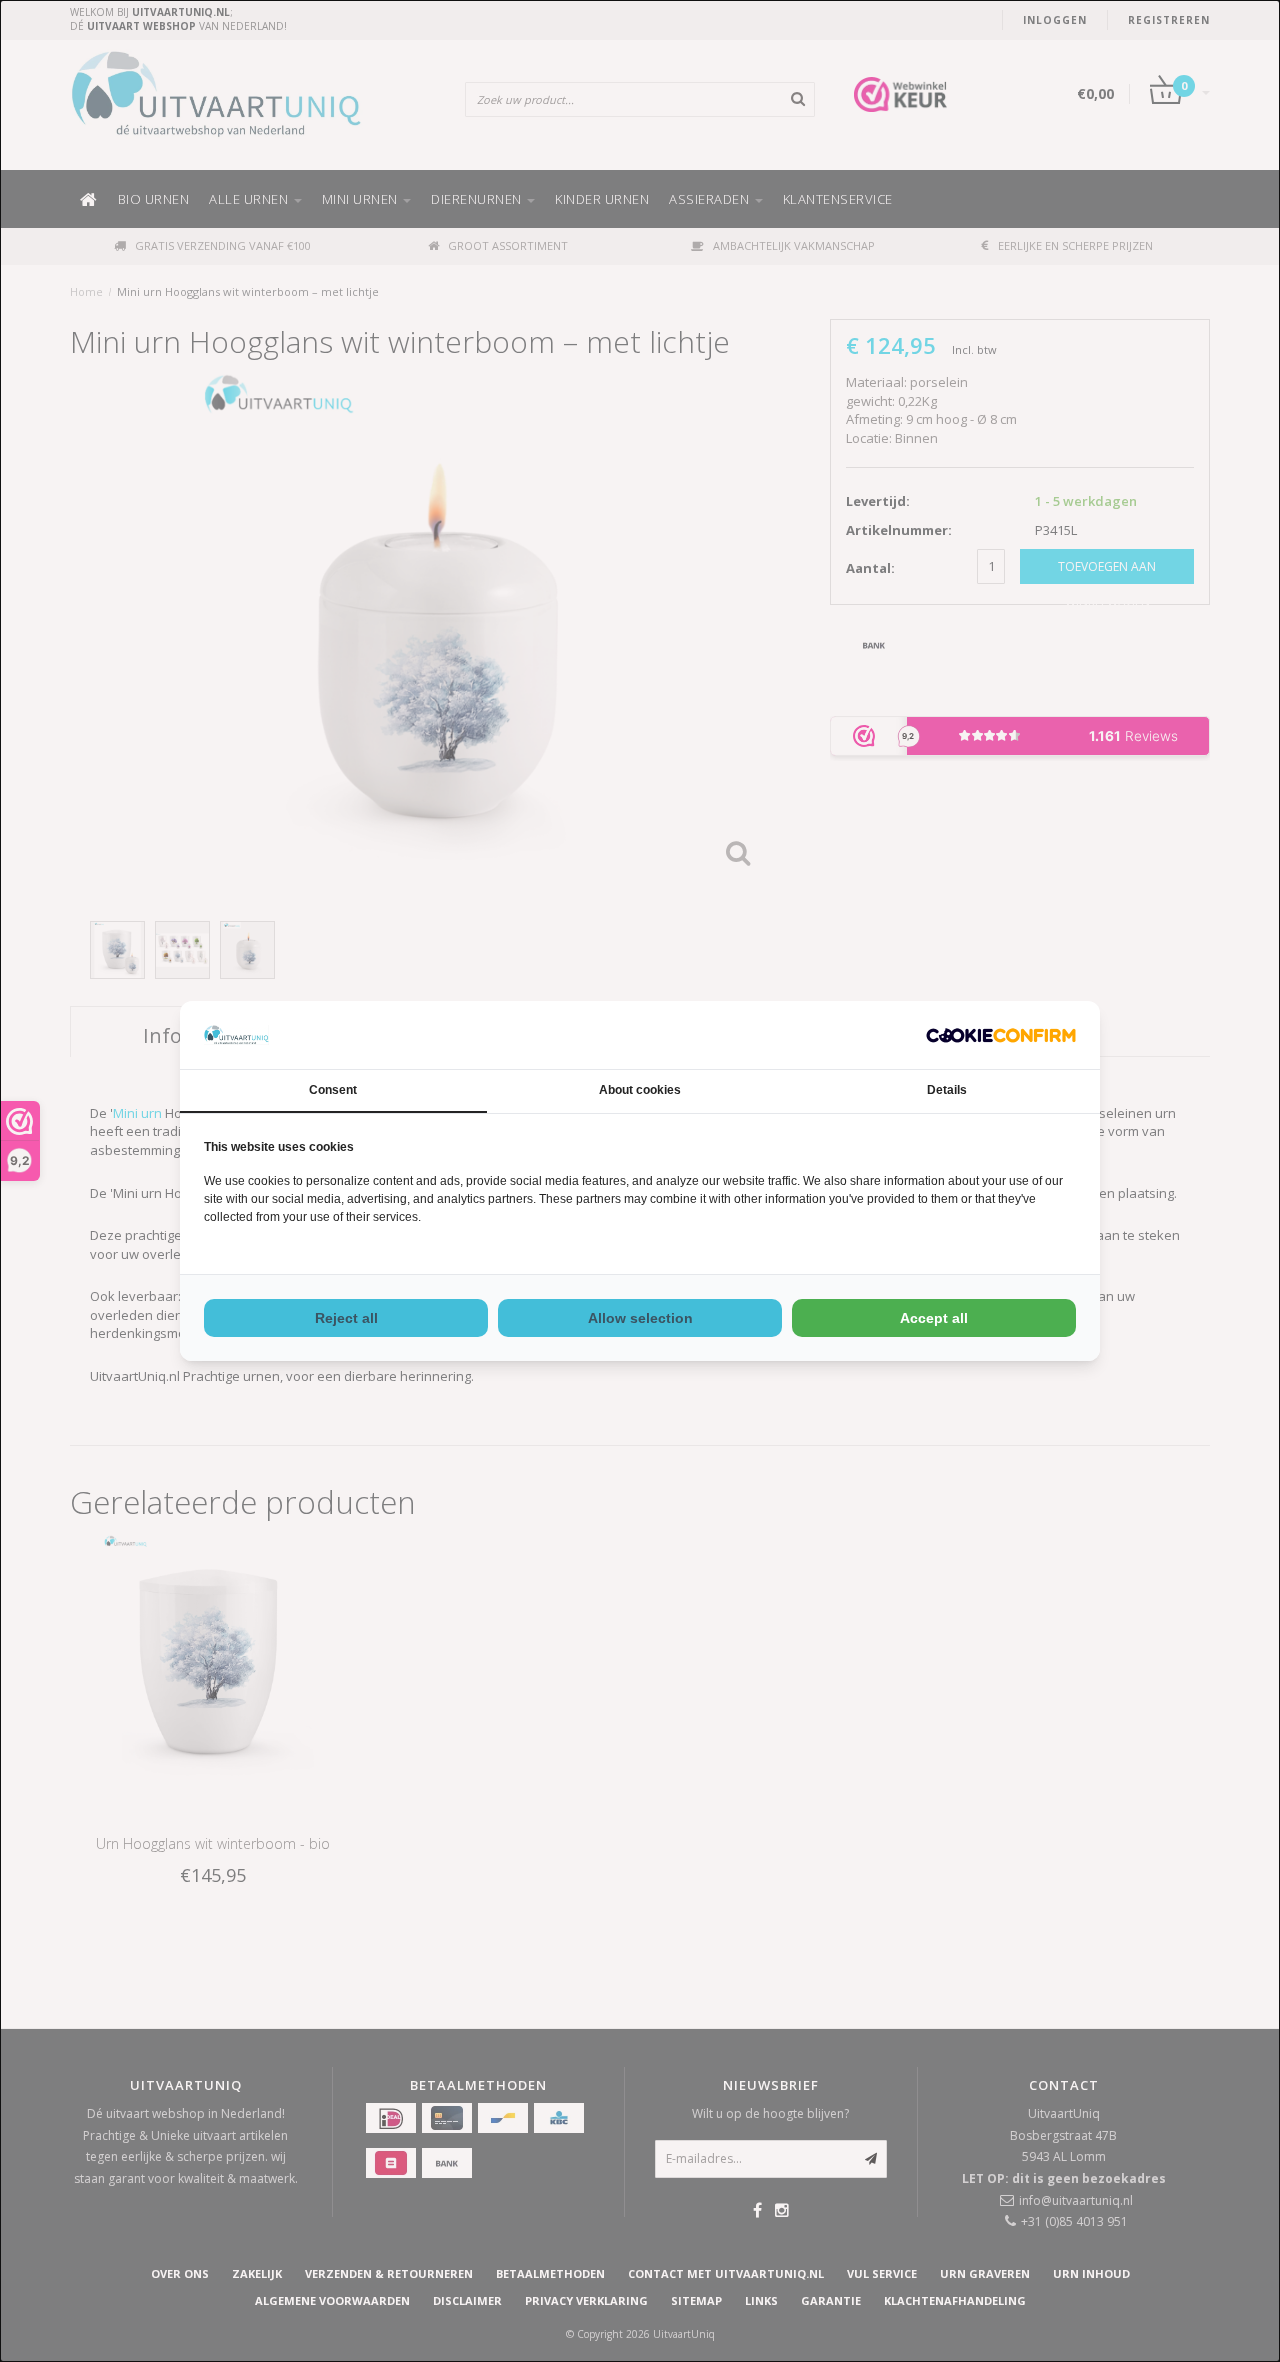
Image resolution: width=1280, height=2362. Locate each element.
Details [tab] (947, 1090)
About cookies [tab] (640, 1090)
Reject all (346, 1318)
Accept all (934, 1318)
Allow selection (640, 1318)
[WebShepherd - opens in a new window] (1001, 1035)
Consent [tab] (333, 1090)
